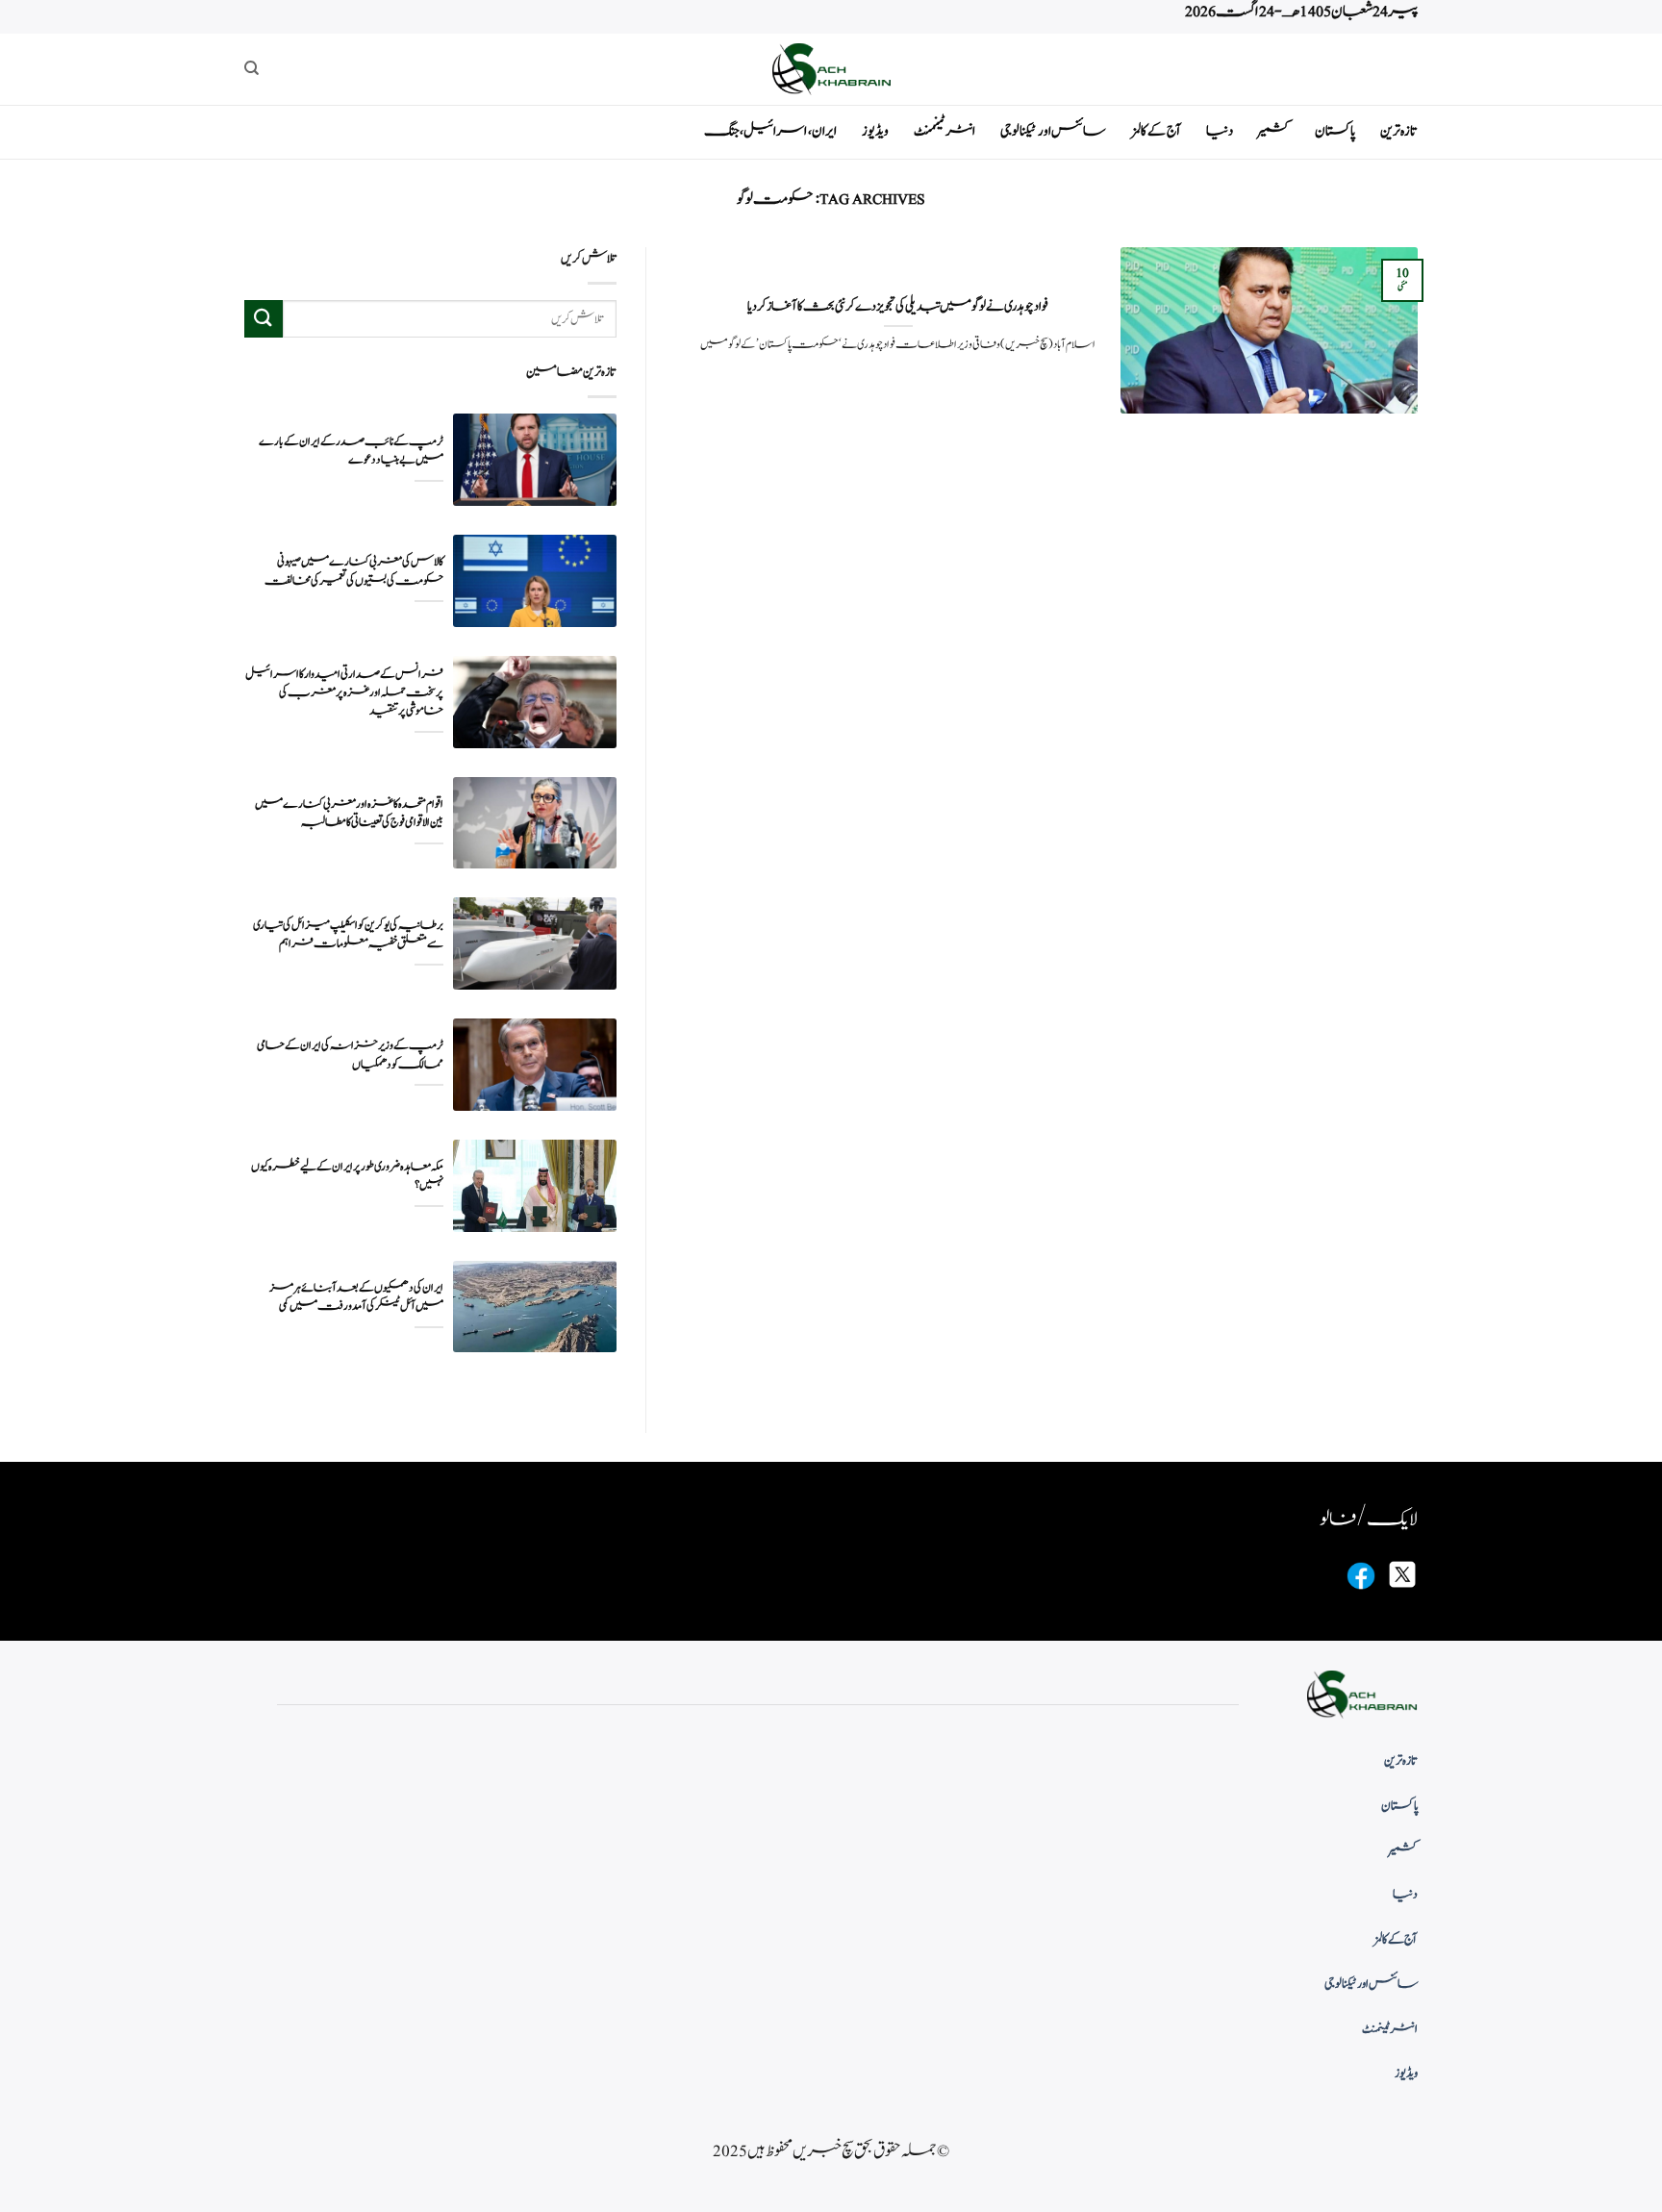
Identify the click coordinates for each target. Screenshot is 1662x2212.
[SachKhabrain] (831, 69)
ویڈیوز (875, 131)
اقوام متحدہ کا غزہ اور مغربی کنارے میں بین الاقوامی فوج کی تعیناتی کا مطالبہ (349, 814)
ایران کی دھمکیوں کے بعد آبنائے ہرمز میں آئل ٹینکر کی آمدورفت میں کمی (356, 1297)
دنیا (1220, 131)
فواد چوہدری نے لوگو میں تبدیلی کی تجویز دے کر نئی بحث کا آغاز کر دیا (898, 307)
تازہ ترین (1399, 131)
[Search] (252, 68)
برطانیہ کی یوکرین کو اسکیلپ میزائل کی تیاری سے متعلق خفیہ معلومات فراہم (348, 935)
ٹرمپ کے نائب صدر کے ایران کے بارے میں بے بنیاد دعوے (351, 451)
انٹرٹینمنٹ (944, 131)
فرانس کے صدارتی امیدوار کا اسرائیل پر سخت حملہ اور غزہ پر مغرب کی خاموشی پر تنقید (344, 693)
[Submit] (264, 319)
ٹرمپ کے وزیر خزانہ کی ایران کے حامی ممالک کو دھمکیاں (350, 1055)
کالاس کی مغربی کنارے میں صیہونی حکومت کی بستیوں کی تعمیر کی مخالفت (354, 571)
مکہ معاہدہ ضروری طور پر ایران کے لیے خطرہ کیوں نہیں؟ (347, 1176)
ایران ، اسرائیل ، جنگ (770, 131)
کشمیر (1274, 131)
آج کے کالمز (1156, 131)
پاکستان (1335, 131)
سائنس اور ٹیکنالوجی (1053, 131)
